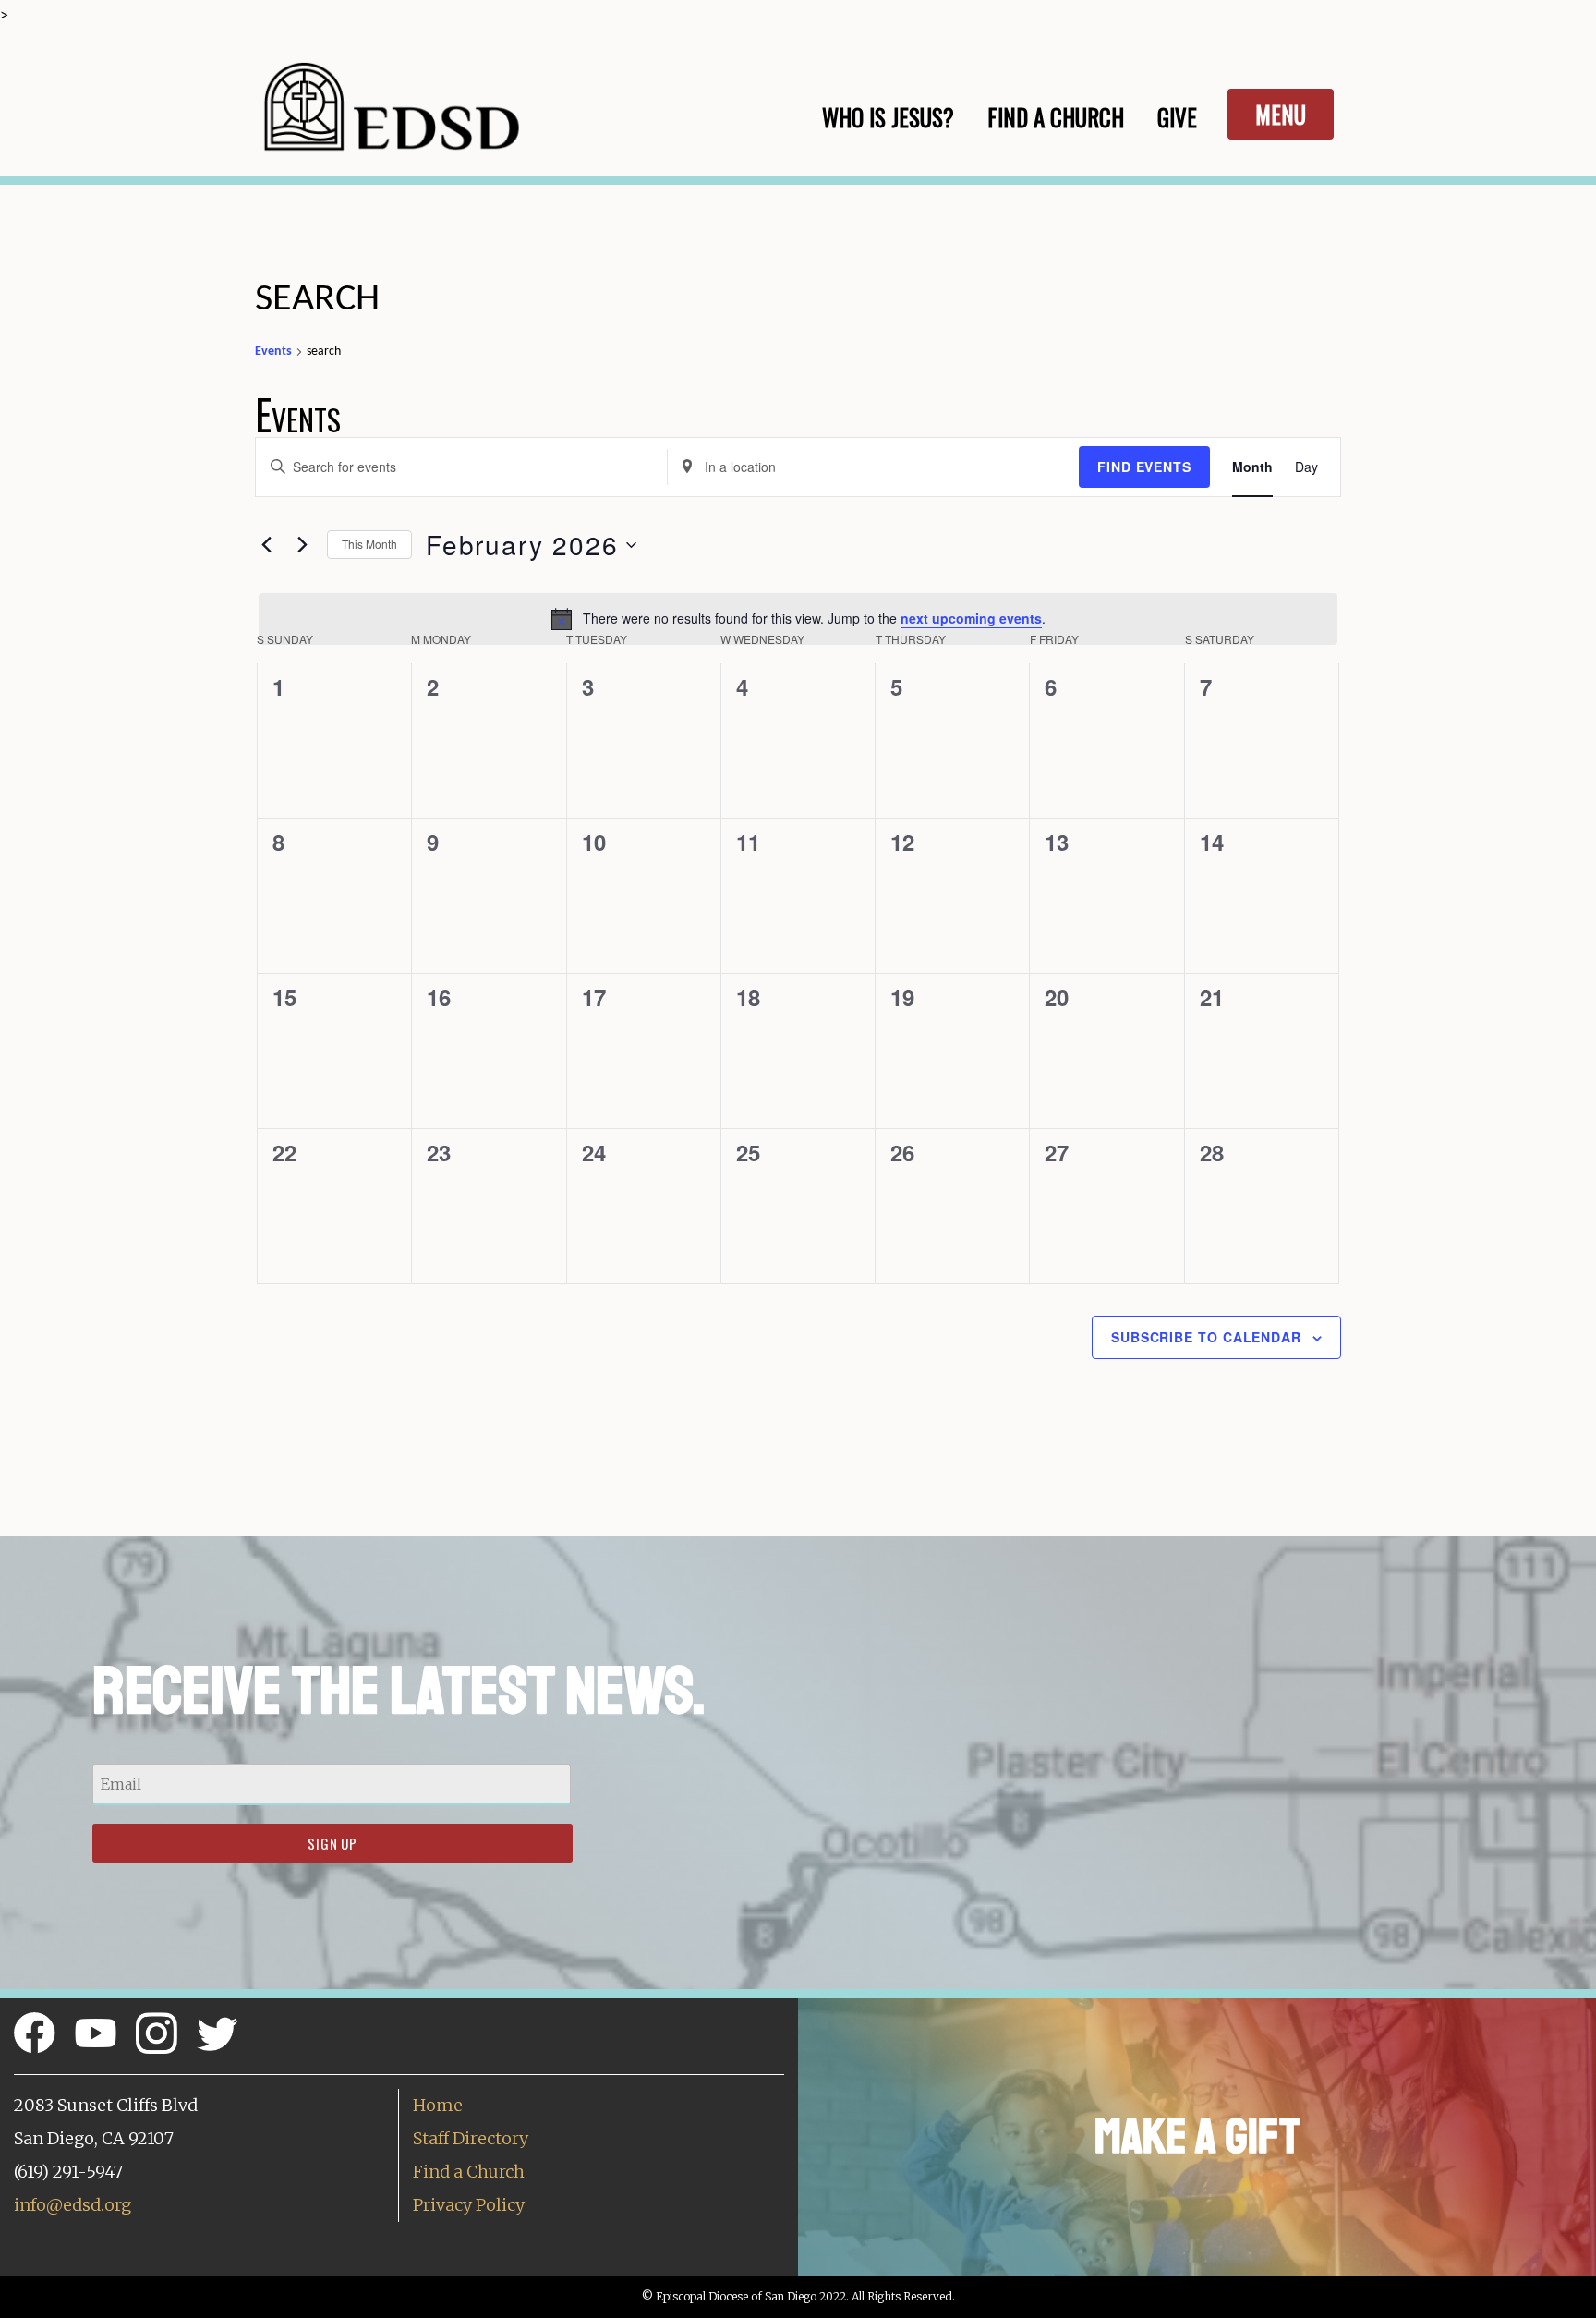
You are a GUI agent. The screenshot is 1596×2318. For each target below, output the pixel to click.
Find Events (1144, 467)
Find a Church (469, 2172)
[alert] (798, 619)
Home (438, 2105)
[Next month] (302, 545)
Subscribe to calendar (1206, 1337)
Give (1177, 117)
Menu (1281, 114)
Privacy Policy (469, 2205)
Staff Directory (471, 2138)
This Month (369, 544)
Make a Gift (1197, 2136)
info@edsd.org (73, 2205)
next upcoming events (971, 618)
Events (273, 352)
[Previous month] (266, 545)
